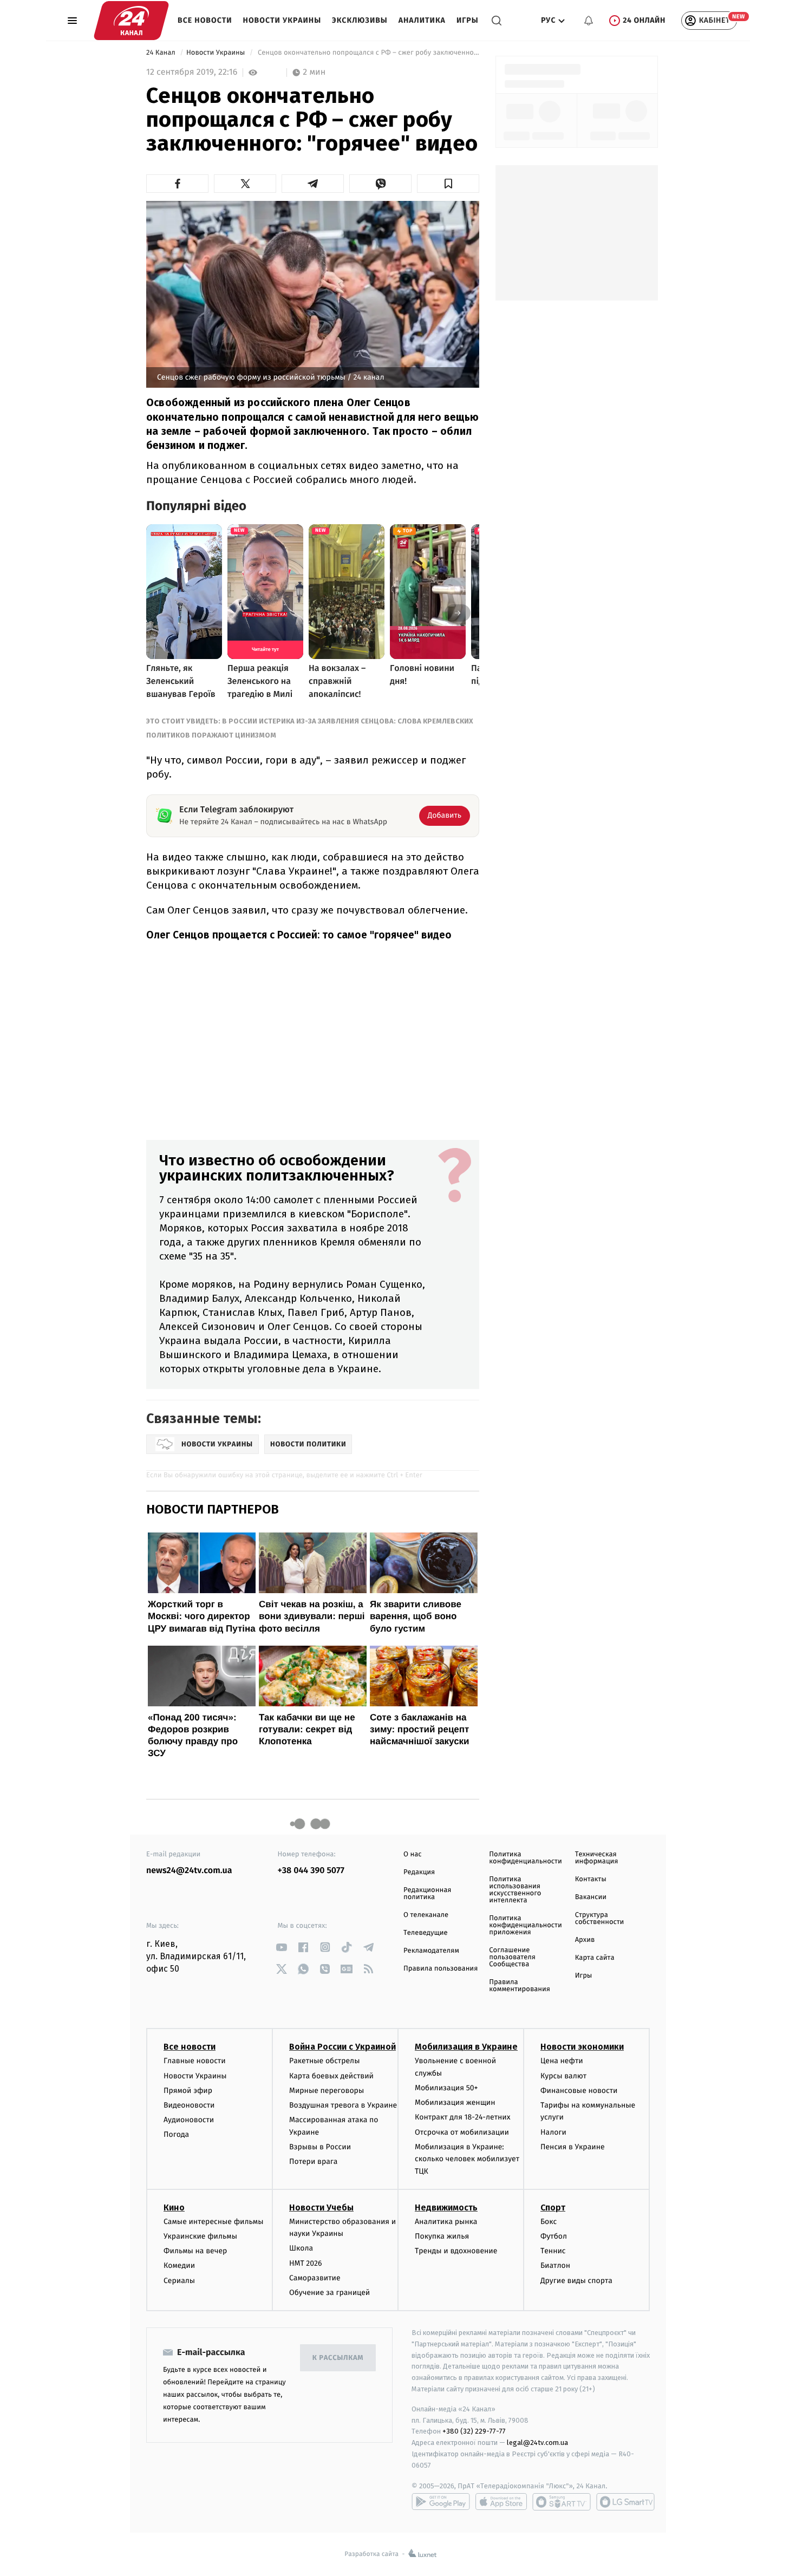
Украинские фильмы (200, 2236)
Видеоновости (189, 2105)
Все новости (205, 20)
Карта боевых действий (331, 2076)
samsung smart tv (625, 2502)
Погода (176, 2134)
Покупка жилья (442, 2236)
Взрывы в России (320, 2147)
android (441, 2502)
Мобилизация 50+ (446, 2088)
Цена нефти (562, 2061)
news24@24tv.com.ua (189, 1871)
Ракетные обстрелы (324, 2061)
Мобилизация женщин (455, 2102)
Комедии (179, 2265)
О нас (412, 1854)
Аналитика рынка (446, 2222)
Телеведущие (426, 1933)
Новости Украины (282, 20)
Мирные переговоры (327, 2091)
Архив (585, 1940)
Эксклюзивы (360, 20)
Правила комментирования (520, 1986)
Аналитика (422, 20)
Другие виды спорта (576, 2281)
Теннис (553, 2251)
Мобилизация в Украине (466, 2047)
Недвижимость (446, 2207)
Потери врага (313, 2161)
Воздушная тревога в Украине (343, 2105)
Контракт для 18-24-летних (463, 2117)
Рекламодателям (431, 1951)
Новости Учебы (321, 2207)
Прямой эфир (188, 2091)
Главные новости (195, 2061)
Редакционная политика (427, 1894)
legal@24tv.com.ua (537, 2443)
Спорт (553, 2207)
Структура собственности (600, 1919)
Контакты (591, 1879)
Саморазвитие (315, 2278)
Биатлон (555, 2265)
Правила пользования (441, 1969)
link (282, 1947)
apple (501, 2502)
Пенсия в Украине (573, 2147)
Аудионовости (189, 2120)
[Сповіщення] (589, 21)
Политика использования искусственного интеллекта (515, 1890)
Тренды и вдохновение (456, 2251)
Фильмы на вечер (195, 2251)
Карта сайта (595, 1958)
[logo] (131, 21)
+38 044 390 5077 (311, 1871)
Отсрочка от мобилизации (462, 2132)
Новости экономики (582, 2047)
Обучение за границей (330, 2293)
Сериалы (179, 2281)
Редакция (419, 1872)
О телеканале (426, 1915)
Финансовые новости (579, 2091)
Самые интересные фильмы (213, 2222)
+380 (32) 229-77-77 (474, 2431)
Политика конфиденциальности (525, 1858)
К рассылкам (338, 2358)
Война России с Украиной (342, 2047)
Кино (174, 2207)
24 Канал (162, 53)
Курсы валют (563, 2076)
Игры (468, 20)
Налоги (553, 2132)
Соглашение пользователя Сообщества (512, 1957)
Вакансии (591, 1897)
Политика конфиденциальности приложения (525, 1925)
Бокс (549, 2222)
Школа (301, 2248)
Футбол (554, 2236)
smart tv (562, 2502)
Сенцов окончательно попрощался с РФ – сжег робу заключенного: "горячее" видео (368, 53)
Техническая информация (597, 1858)
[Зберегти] (448, 184)
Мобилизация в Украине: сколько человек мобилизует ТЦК (467, 2159)
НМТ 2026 (306, 2263)
